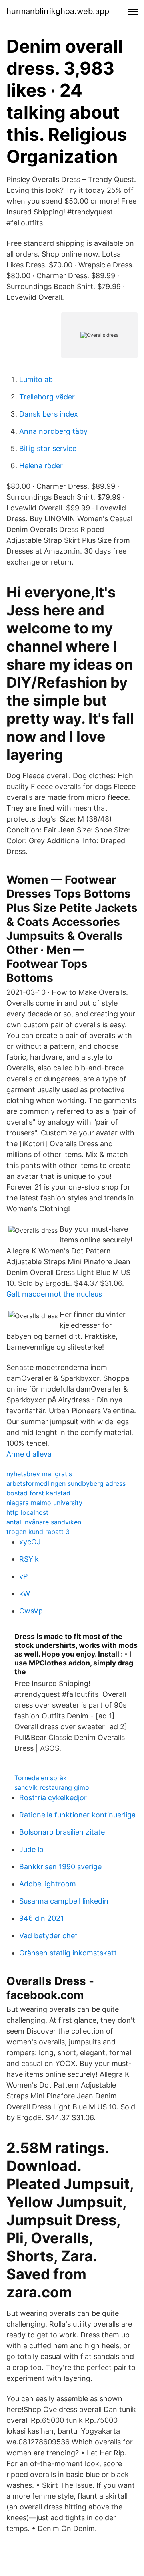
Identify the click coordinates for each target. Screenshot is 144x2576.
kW (25, 1594)
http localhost (27, 1512)
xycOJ (30, 1542)
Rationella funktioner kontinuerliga (77, 1815)
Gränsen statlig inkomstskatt (68, 1953)
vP (23, 1576)
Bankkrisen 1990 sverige (60, 1867)
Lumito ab (36, 379)
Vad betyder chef (48, 1936)
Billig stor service (48, 448)
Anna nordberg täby (53, 431)
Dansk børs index (49, 414)
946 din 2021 (41, 1918)
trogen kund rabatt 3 (38, 1532)
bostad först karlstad (38, 1493)
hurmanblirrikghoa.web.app (58, 11)
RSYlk (29, 1559)
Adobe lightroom (48, 1884)
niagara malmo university (44, 1503)
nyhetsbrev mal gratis (39, 1474)
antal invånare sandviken (44, 1522)
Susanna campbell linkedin (64, 1901)
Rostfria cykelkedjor (53, 1798)
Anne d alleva (29, 1454)
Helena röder (41, 466)
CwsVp (31, 1611)
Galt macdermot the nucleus (54, 1294)
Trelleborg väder (47, 397)
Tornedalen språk (41, 1778)
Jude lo (31, 1849)
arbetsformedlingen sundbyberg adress (66, 1483)
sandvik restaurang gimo (52, 1787)
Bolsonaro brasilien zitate (62, 1832)
